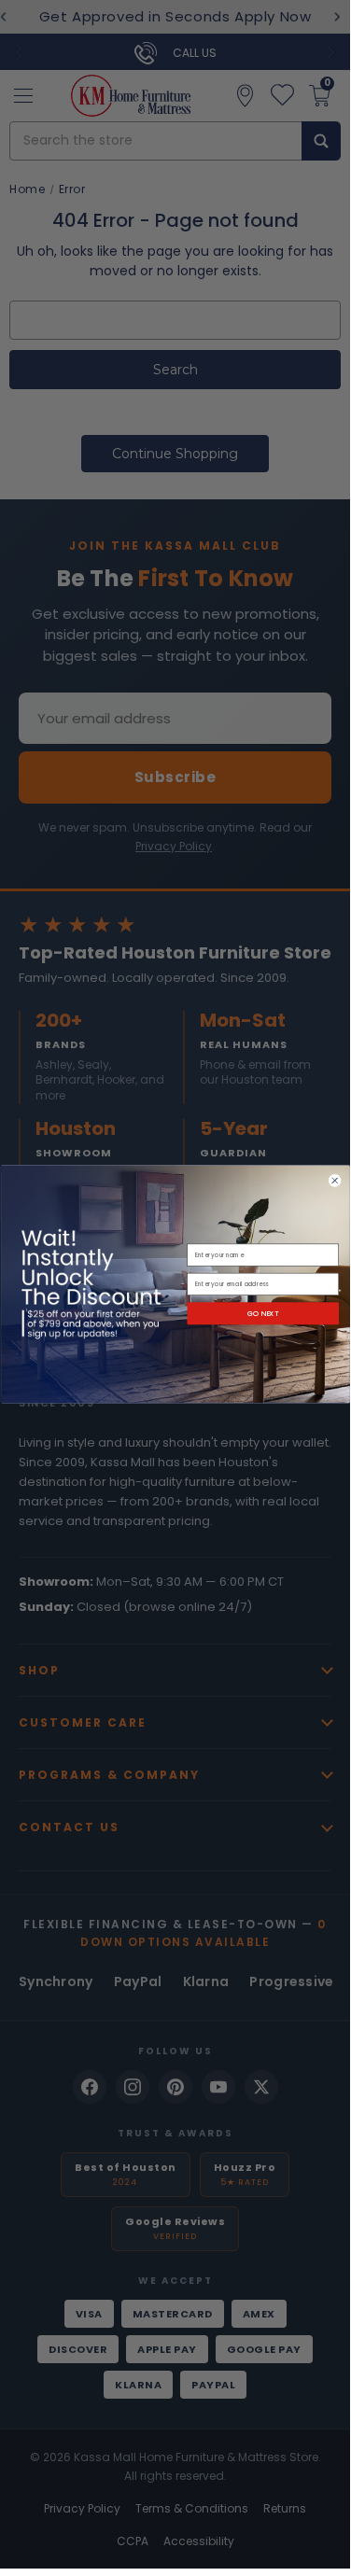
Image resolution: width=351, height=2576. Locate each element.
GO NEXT (262, 1313)
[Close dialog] (334, 1181)
